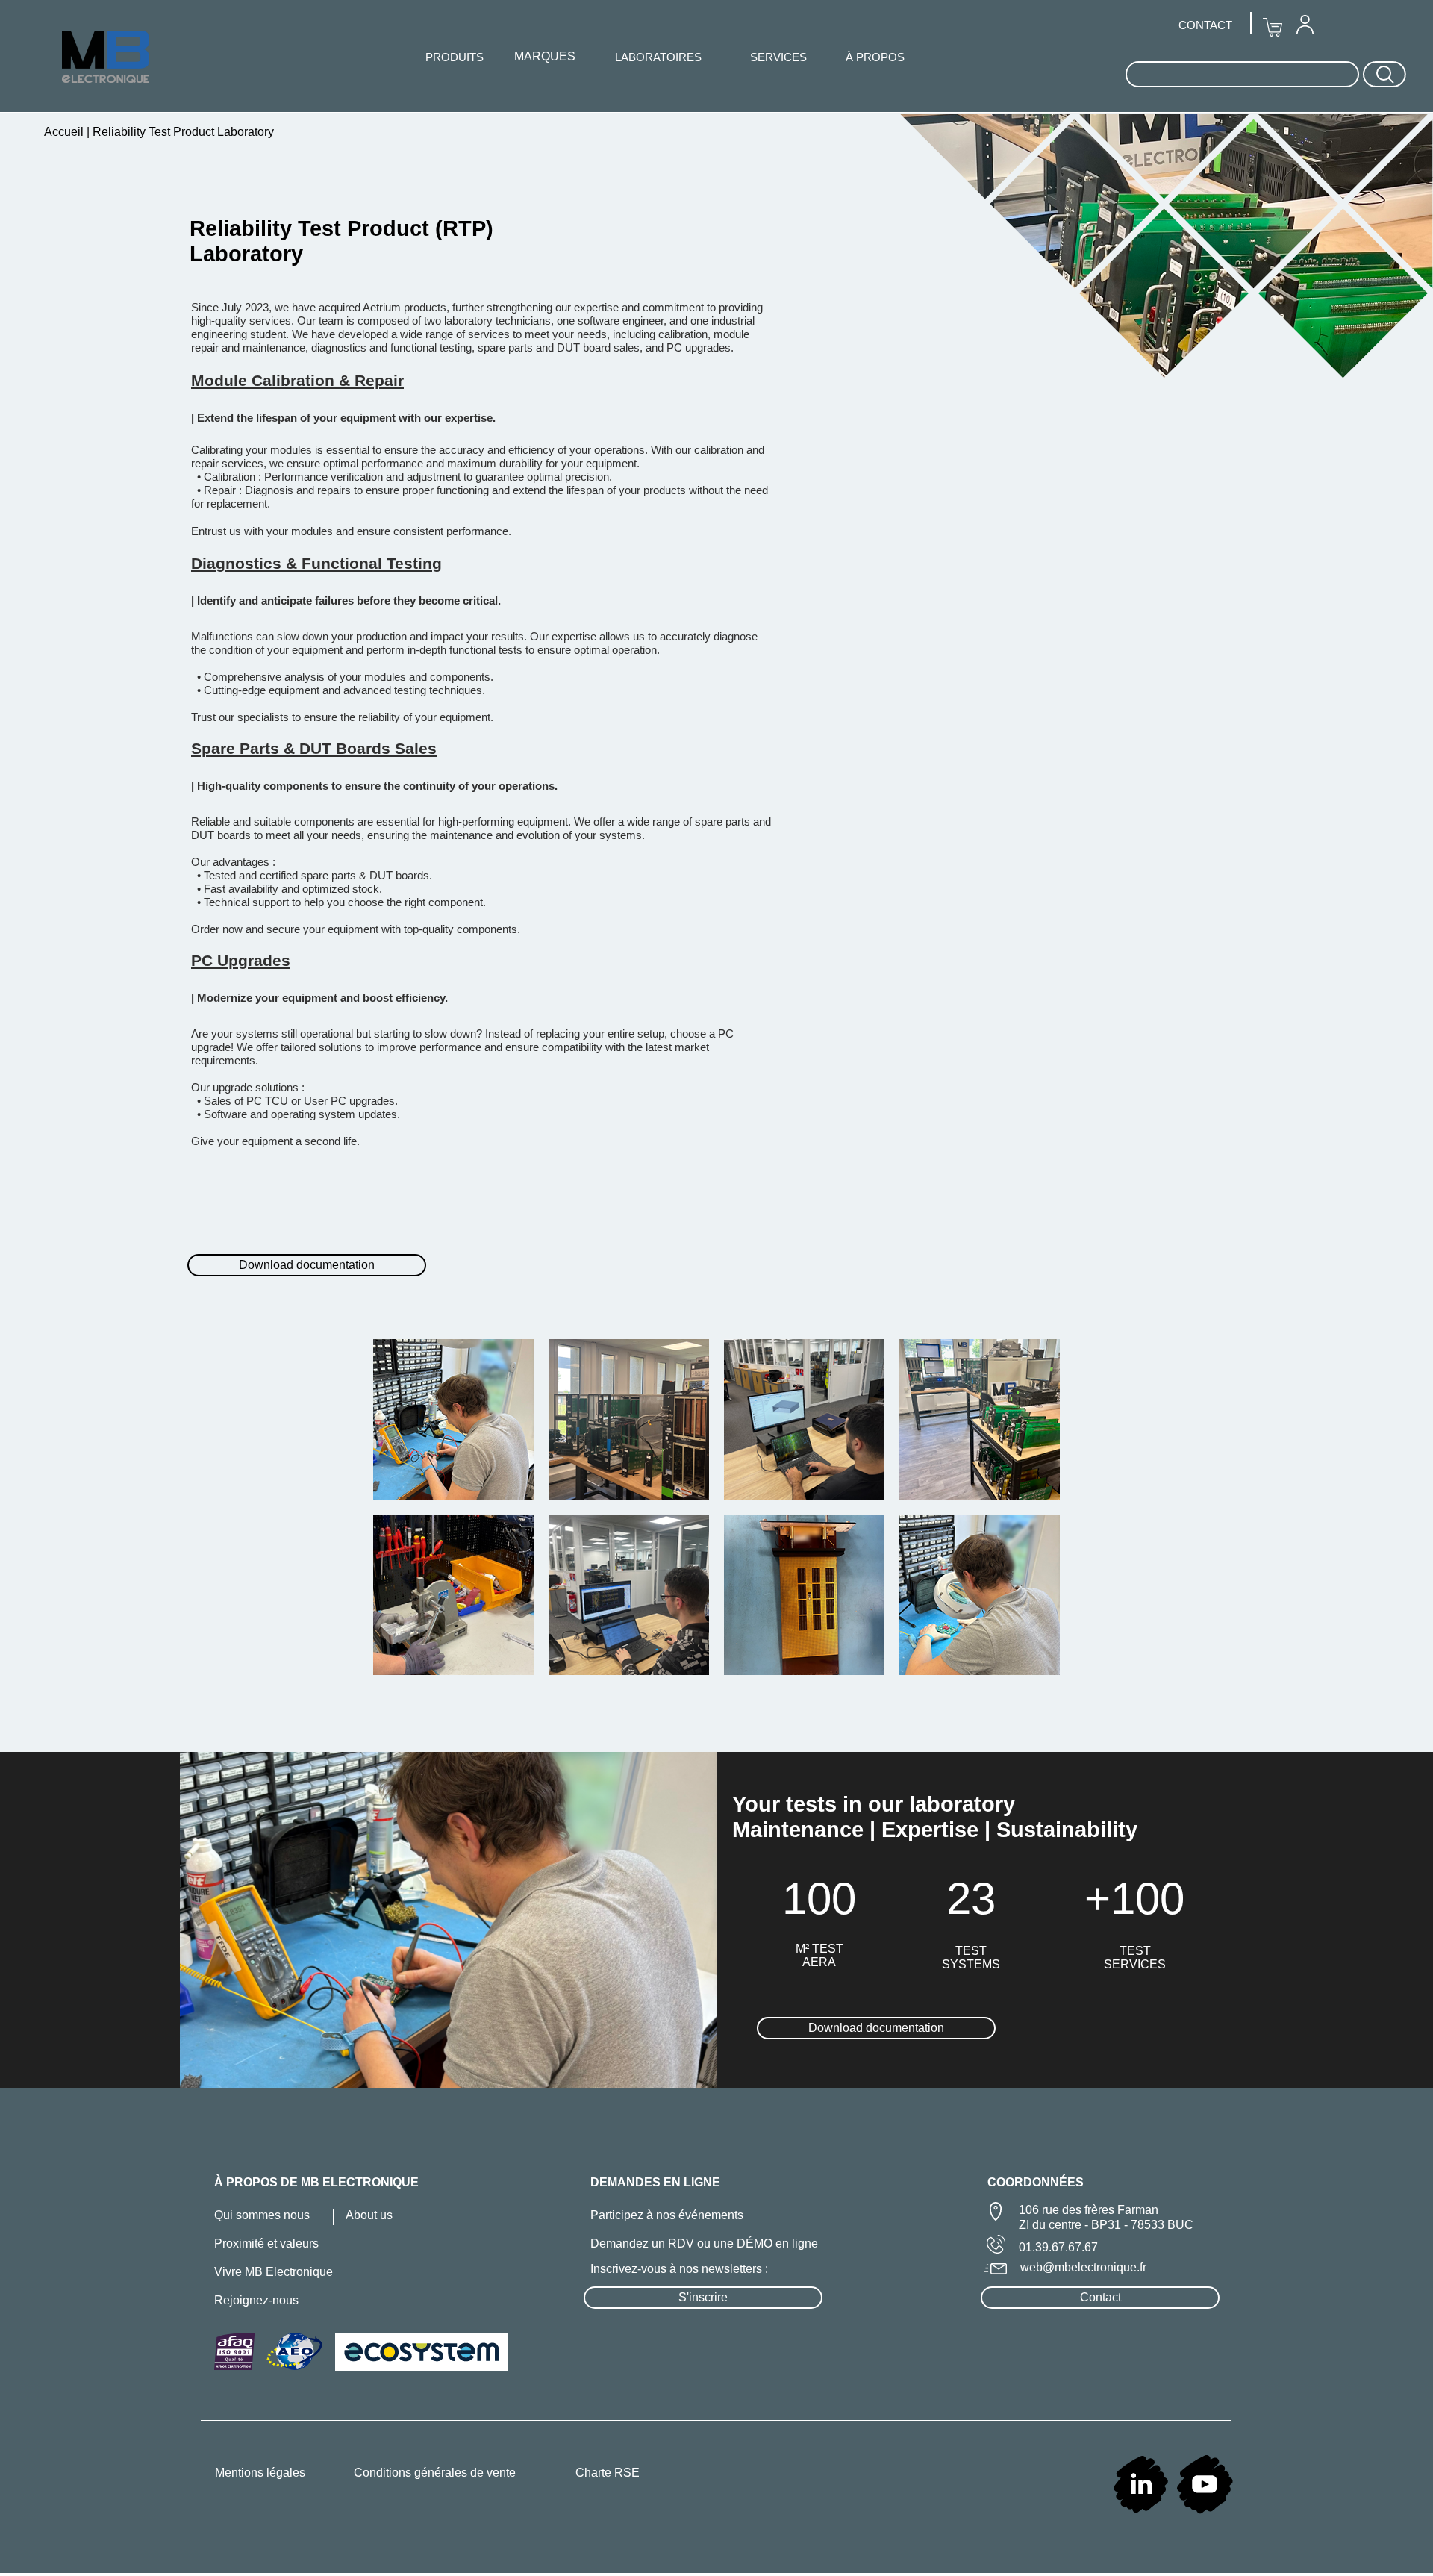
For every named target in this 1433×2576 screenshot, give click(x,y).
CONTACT (1205, 25)
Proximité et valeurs (266, 2243)
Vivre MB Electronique (274, 2272)
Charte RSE (608, 2473)
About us (369, 2215)
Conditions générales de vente (435, 2473)
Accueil (65, 132)
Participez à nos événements (667, 2215)
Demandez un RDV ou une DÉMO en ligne (704, 2243)
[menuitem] (1305, 24)
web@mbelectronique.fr (1083, 2267)
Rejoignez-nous (256, 2300)
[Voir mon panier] (1273, 28)
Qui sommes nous (262, 2215)
